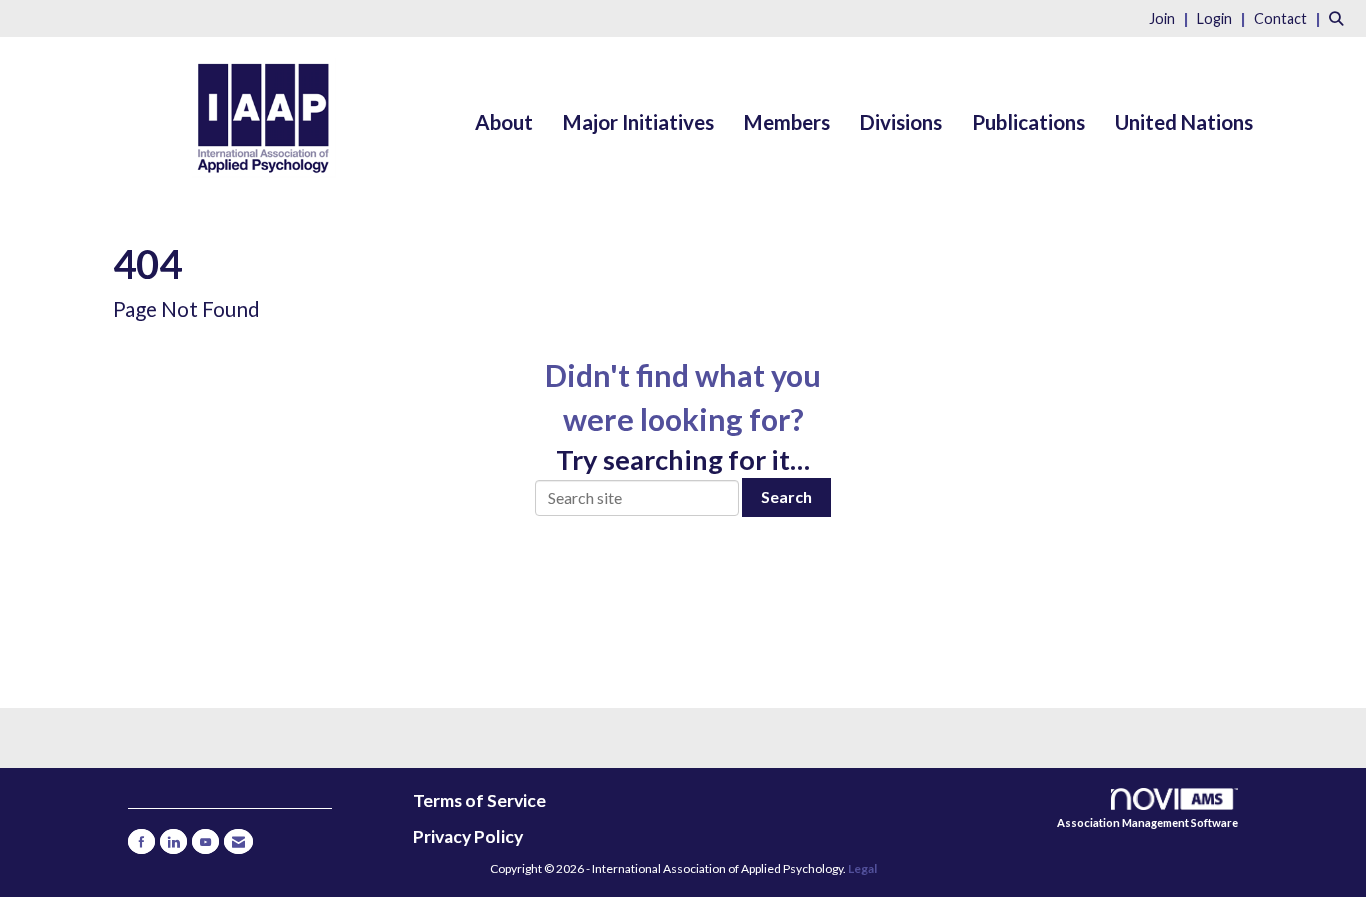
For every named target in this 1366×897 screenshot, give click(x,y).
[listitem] (1171, 17)
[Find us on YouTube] (205, 841)
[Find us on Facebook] (141, 841)
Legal (862, 868)
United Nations (1184, 122)
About (504, 122)
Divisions (901, 122)
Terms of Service (479, 800)
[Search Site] (1340, 17)
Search (786, 496)
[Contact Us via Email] (238, 841)
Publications (1028, 122)
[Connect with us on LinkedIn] (173, 841)
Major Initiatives (638, 122)
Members (787, 122)
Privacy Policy (468, 836)
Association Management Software (1147, 822)
